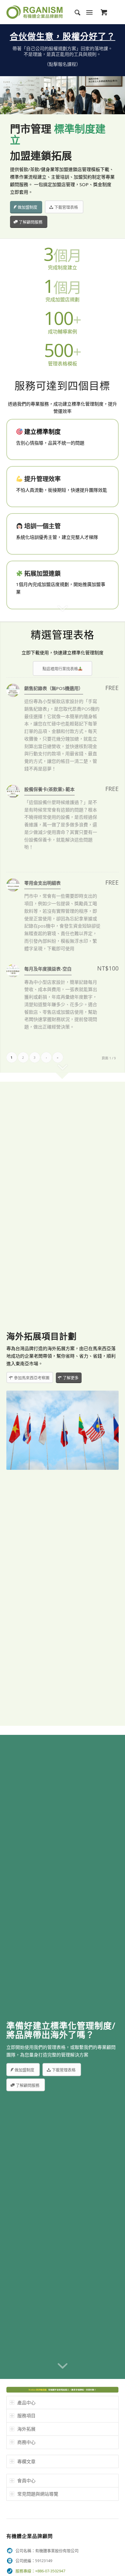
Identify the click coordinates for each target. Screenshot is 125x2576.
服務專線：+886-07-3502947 (40, 2571)
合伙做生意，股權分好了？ (62, 36)
